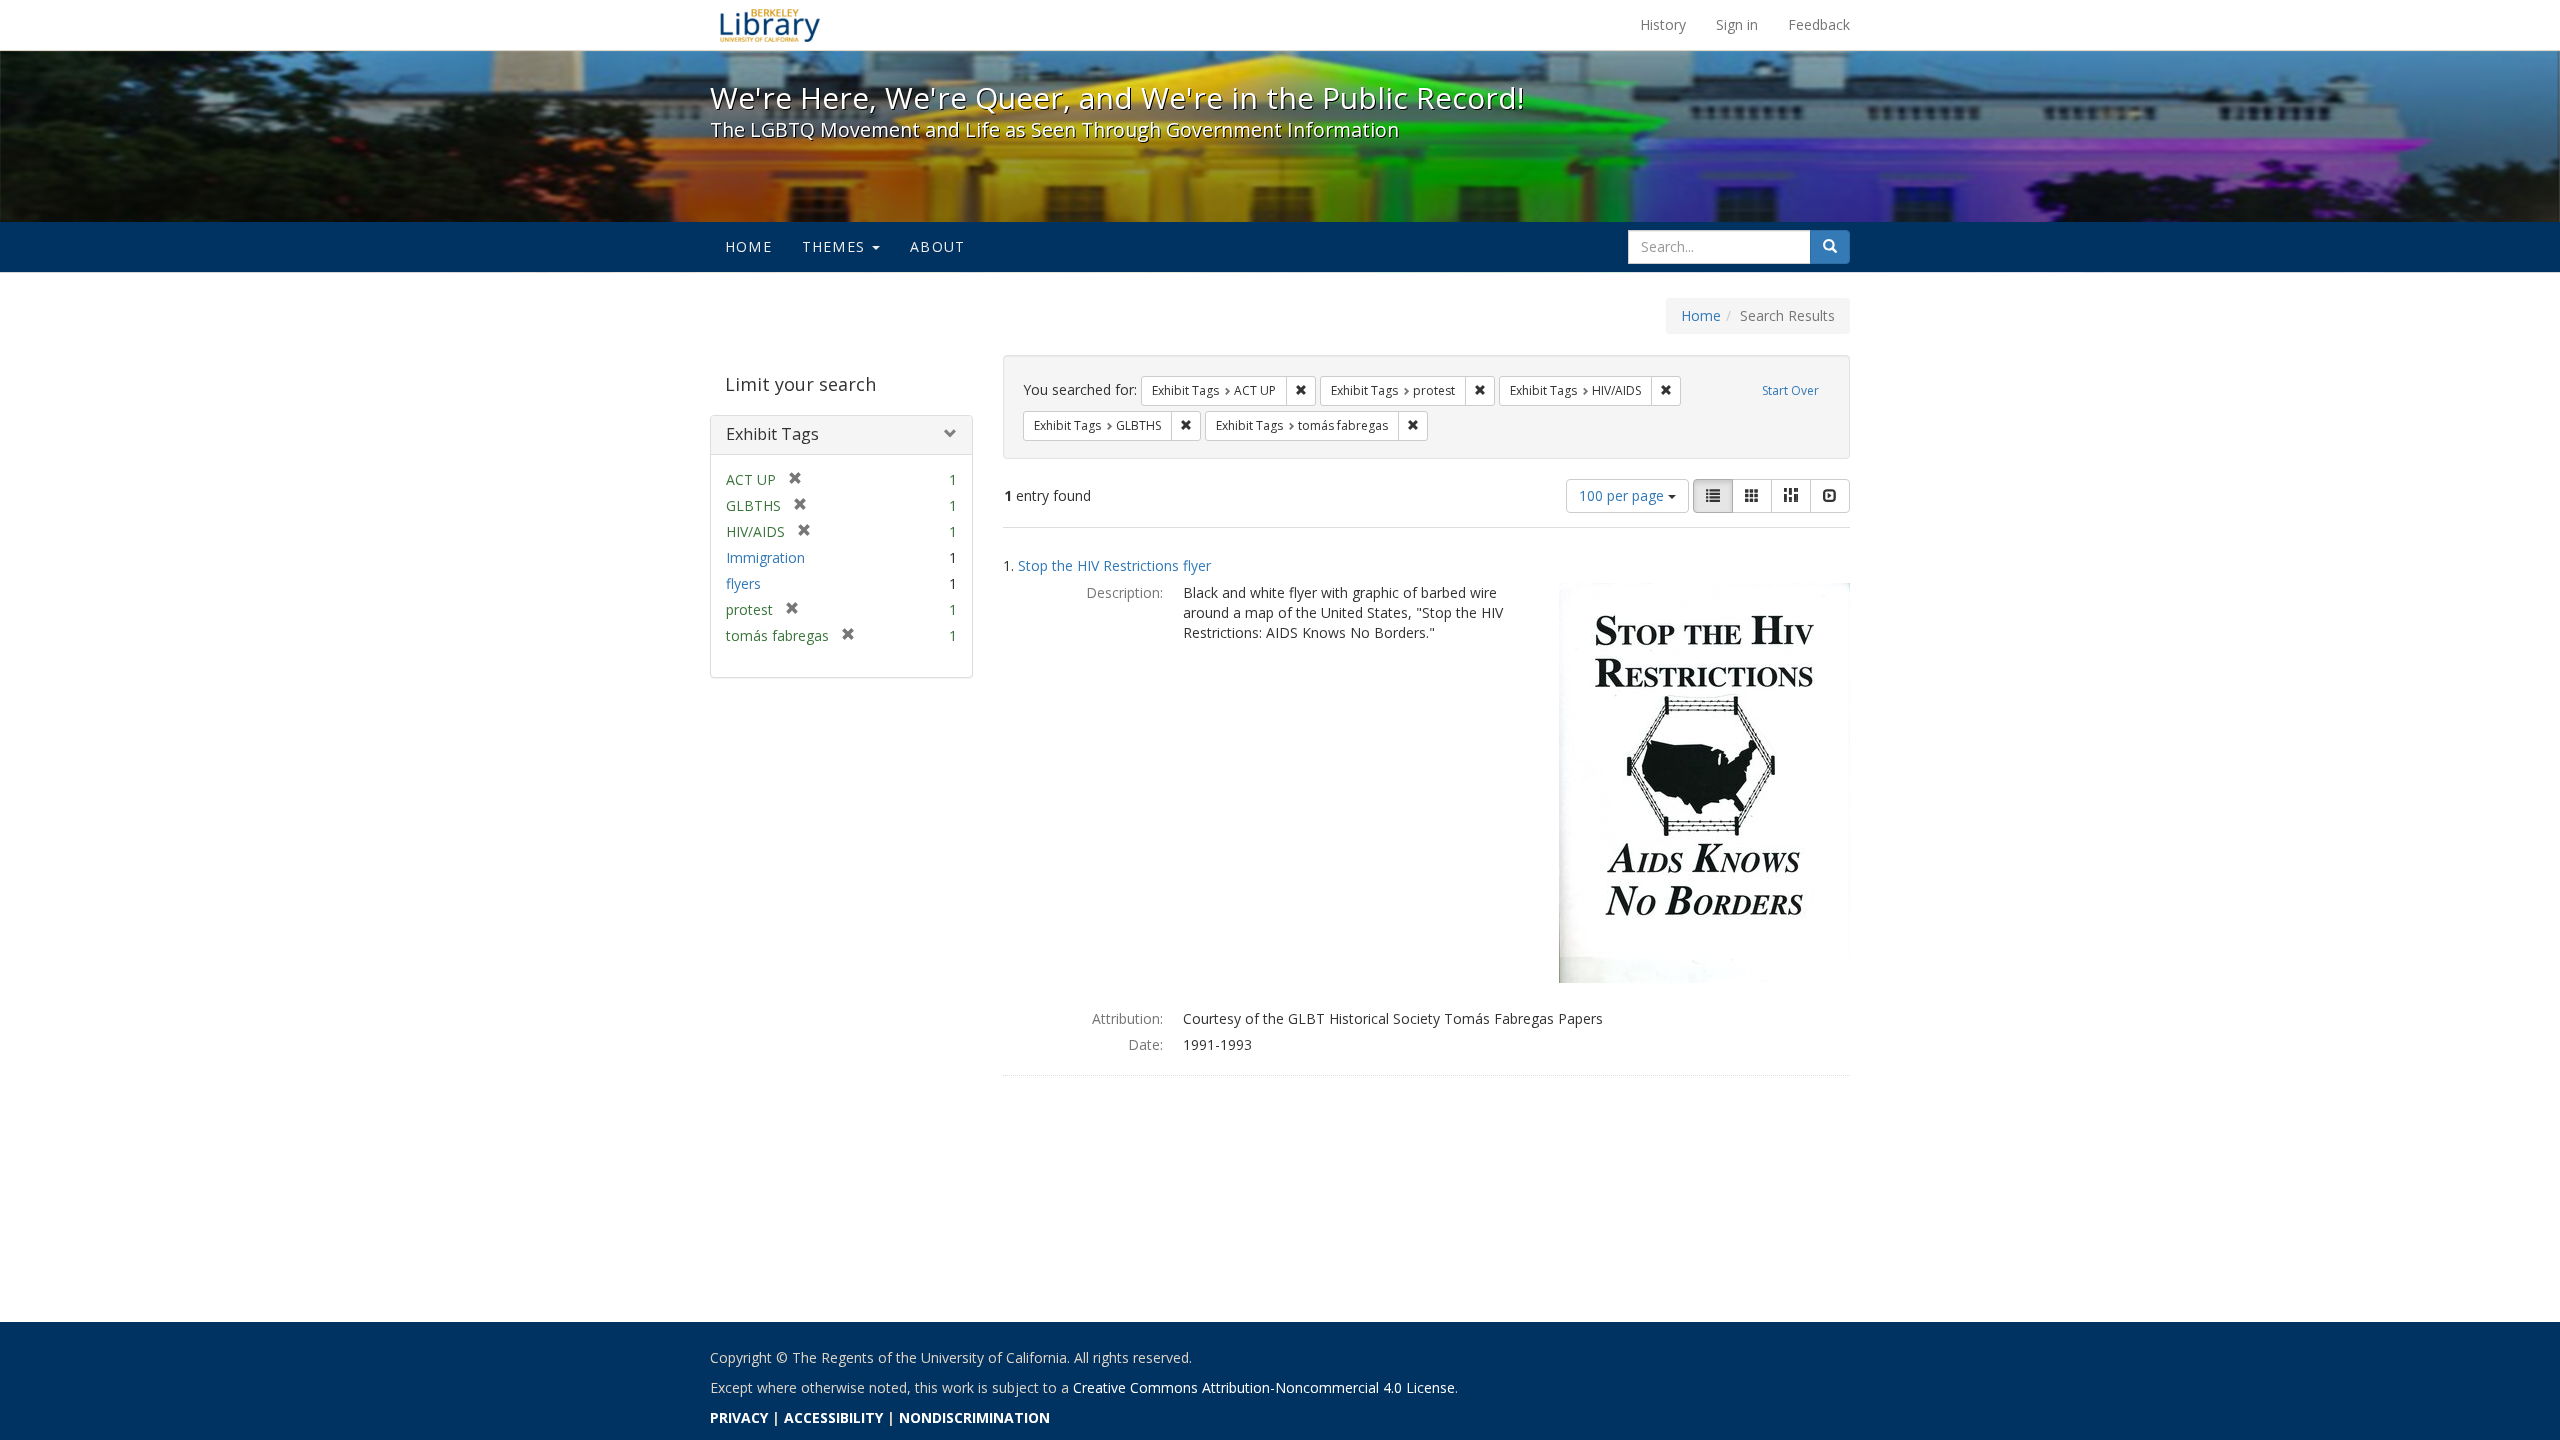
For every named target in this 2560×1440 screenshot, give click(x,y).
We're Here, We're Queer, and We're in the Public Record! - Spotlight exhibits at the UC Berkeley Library (770, 25)
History (1663, 24)
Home (748, 246)
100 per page (1623, 495)
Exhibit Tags (772, 434)
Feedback (1819, 24)
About (937, 246)
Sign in (1737, 24)
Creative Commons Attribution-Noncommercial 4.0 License (1264, 1387)
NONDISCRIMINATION (974, 1417)
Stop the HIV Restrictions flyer (1114, 565)
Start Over (1790, 390)
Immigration (765, 557)
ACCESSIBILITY (833, 1417)
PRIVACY (739, 1417)
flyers (743, 583)
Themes (836, 246)
